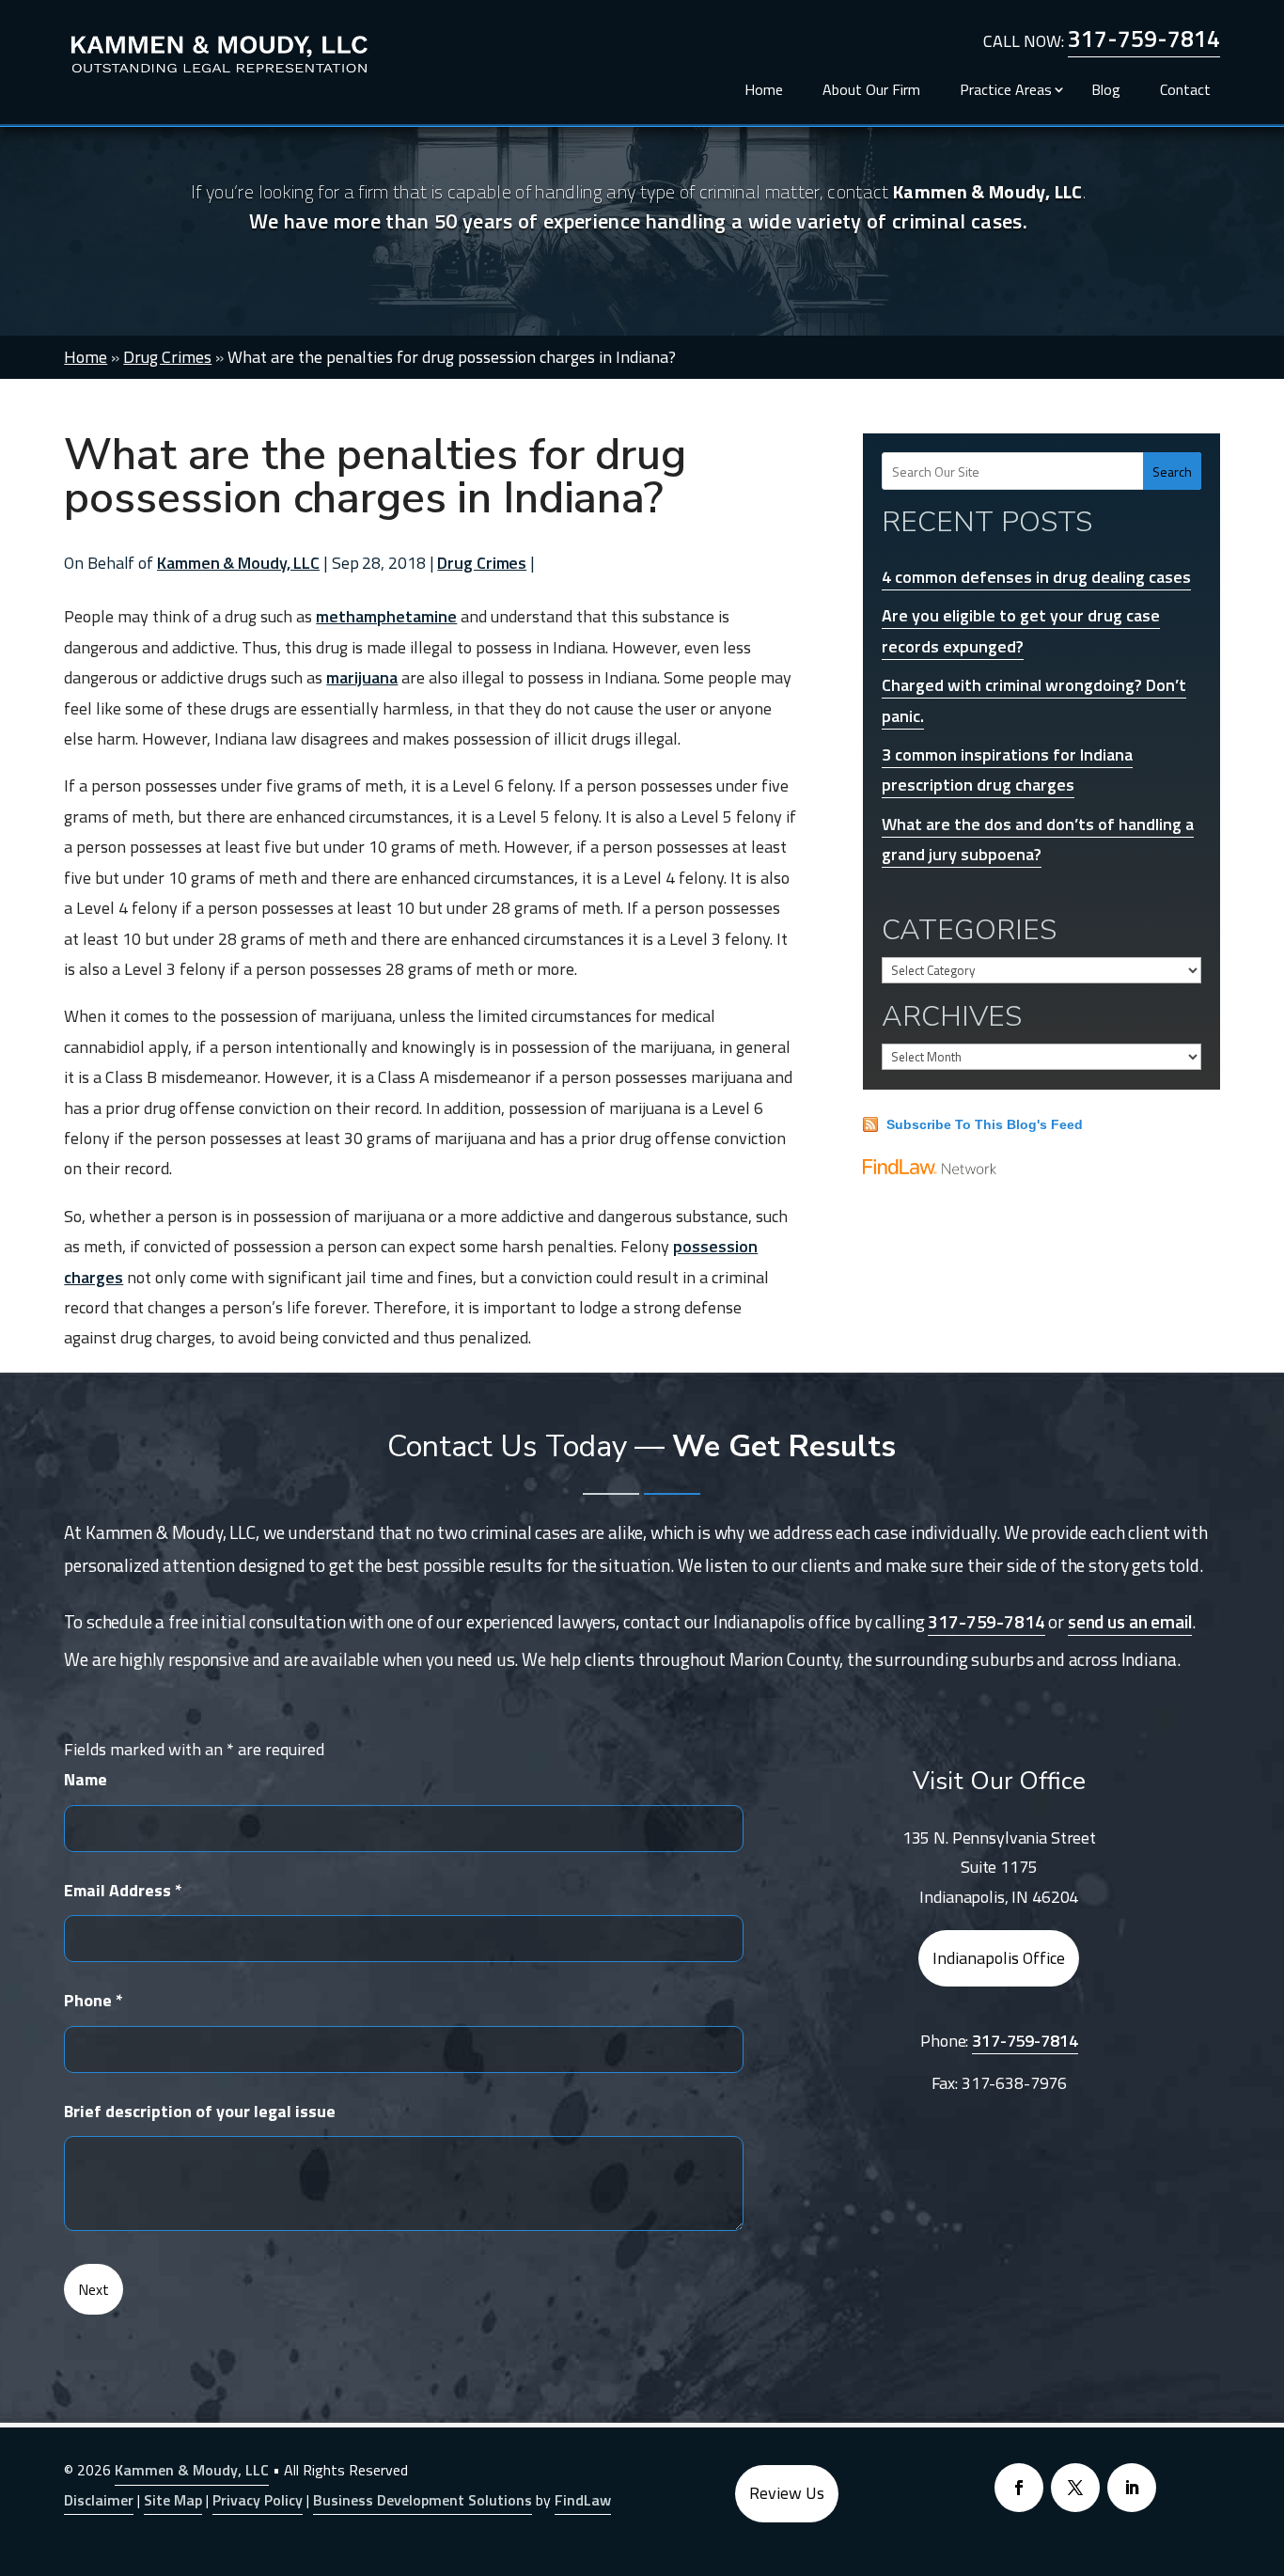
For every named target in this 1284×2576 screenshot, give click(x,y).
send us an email (1130, 1621)
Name (86, 1779)
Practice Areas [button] (1006, 87)
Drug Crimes (482, 563)
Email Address (123, 1890)
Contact (1185, 87)
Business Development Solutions (423, 2500)
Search (1172, 471)
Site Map (173, 2500)
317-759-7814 (1144, 39)
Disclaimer (99, 2500)
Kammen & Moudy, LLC (238, 563)
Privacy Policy (258, 2500)
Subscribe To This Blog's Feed (985, 1124)
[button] (1265, 2440)
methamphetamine (386, 616)
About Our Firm (871, 87)
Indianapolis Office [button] (999, 1958)
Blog (1106, 87)
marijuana (362, 677)
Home (764, 87)
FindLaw (583, 2500)
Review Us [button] (787, 2493)
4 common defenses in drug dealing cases (1036, 577)
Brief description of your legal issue (200, 2111)
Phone (94, 2000)
